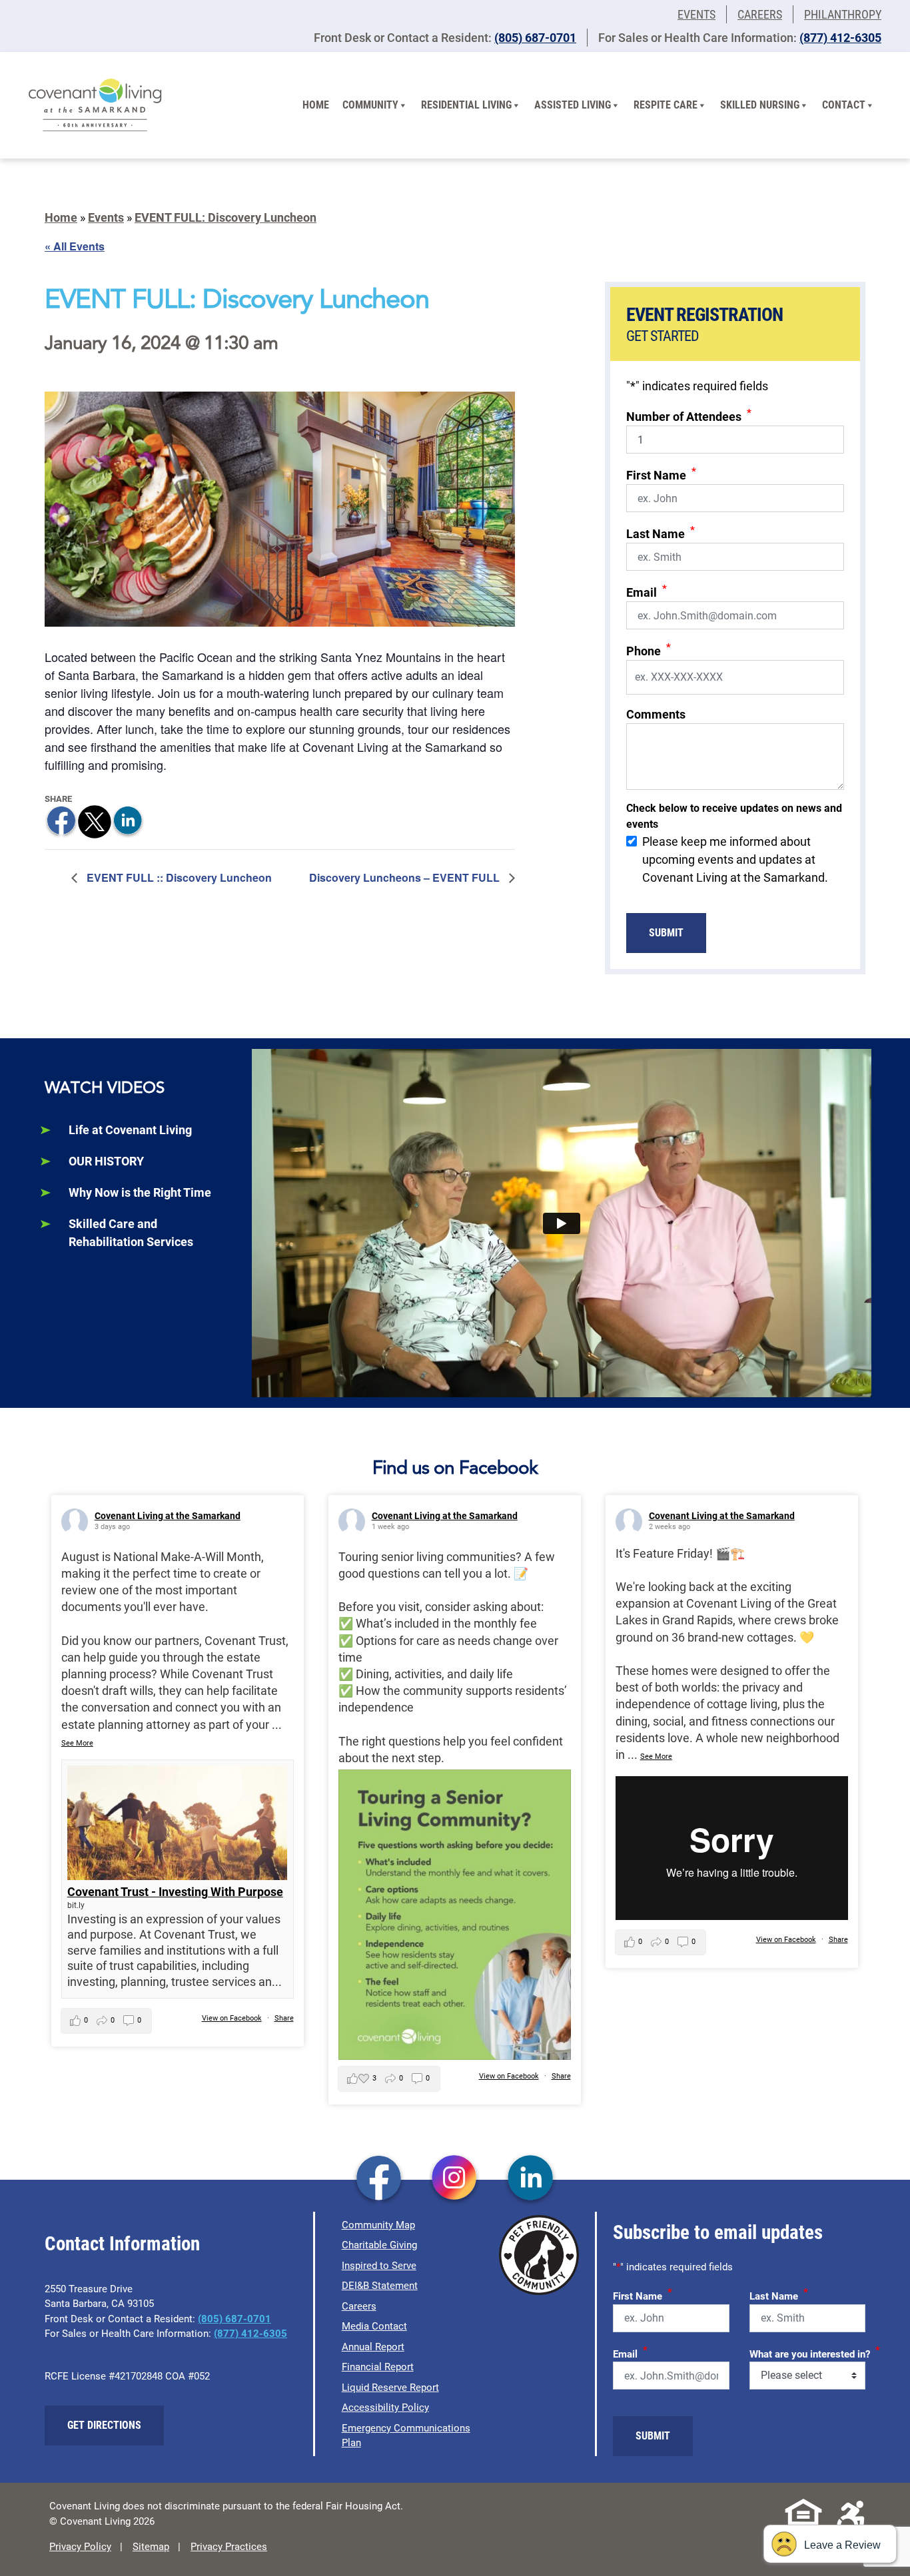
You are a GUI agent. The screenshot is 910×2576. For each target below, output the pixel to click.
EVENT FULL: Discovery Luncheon (226, 217)
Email (647, 591)
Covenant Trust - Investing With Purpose (175, 1892)
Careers (760, 14)
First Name (661, 474)
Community (370, 105)
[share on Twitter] (95, 821)
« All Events (75, 246)
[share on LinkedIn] (128, 821)
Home (316, 105)
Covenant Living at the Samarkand (168, 1516)
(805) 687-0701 (535, 38)
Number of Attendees (689, 415)
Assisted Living (573, 105)
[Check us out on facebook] (379, 2179)
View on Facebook (232, 2018)
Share (284, 2018)
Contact (844, 105)
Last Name (661, 532)
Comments (656, 714)
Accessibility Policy (385, 2408)
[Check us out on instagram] (455, 2179)
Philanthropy (843, 14)
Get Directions (104, 2425)
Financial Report (378, 2367)
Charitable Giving (379, 2245)
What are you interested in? (815, 2352)
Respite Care (666, 105)
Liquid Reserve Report (390, 2388)
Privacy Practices (229, 2547)
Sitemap (151, 2547)
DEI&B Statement (380, 2286)
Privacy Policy (80, 2547)
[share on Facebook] (61, 821)
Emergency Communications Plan (406, 2436)
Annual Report (373, 2347)
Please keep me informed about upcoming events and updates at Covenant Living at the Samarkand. (735, 859)
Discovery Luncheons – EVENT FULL (406, 877)
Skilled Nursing (760, 105)
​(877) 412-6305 (840, 38)
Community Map (378, 2225)
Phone (649, 650)
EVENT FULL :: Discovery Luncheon (178, 877)
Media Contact (374, 2326)
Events (696, 14)
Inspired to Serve (379, 2266)
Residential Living (466, 105)
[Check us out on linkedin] (531, 2179)
